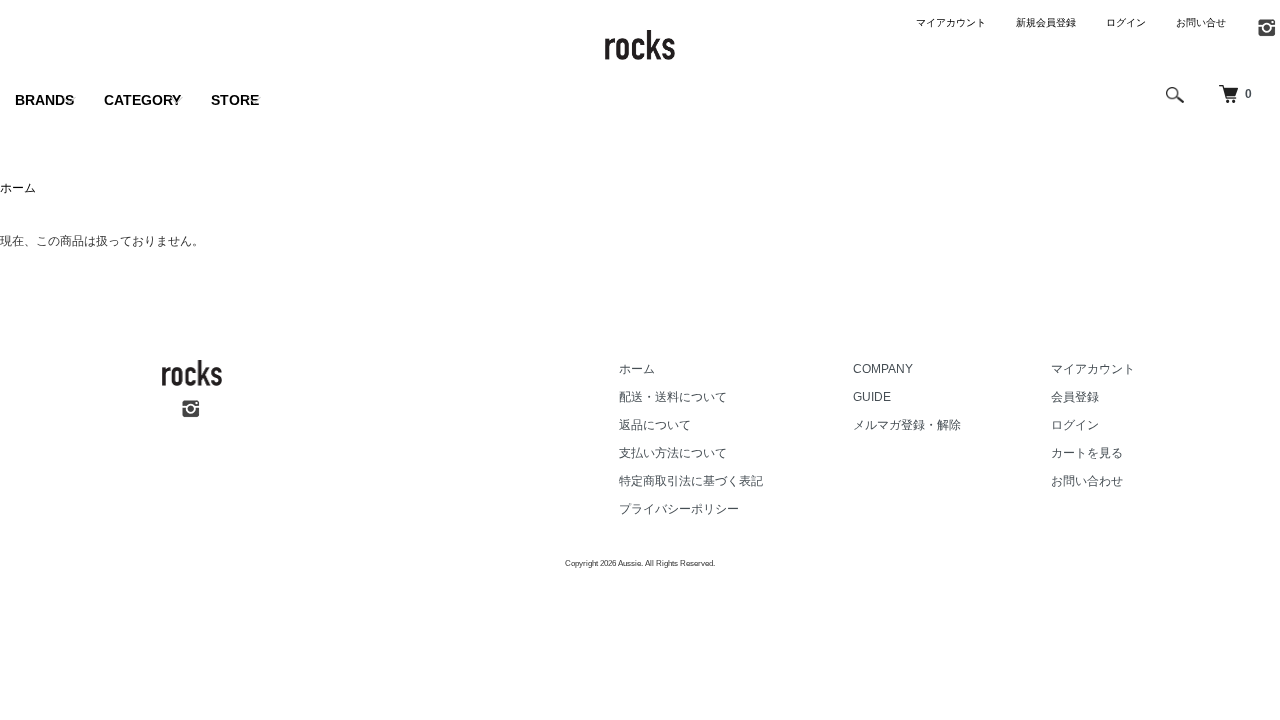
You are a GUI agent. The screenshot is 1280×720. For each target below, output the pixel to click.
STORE (235, 100)
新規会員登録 (1046, 22)
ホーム (18, 188)
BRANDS (44, 100)
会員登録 (1075, 397)
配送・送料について (673, 397)
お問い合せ (1201, 22)
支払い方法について (673, 453)
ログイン (1126, 22)
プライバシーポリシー (679, 509)
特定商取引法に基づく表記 (691, 481)
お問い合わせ (1087, 481)
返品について (655, 425)
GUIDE (872, 397)
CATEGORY (142, 100)
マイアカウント (951, 22)
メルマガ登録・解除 (907, 425)
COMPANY (883, 369)
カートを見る (1087, 453)
